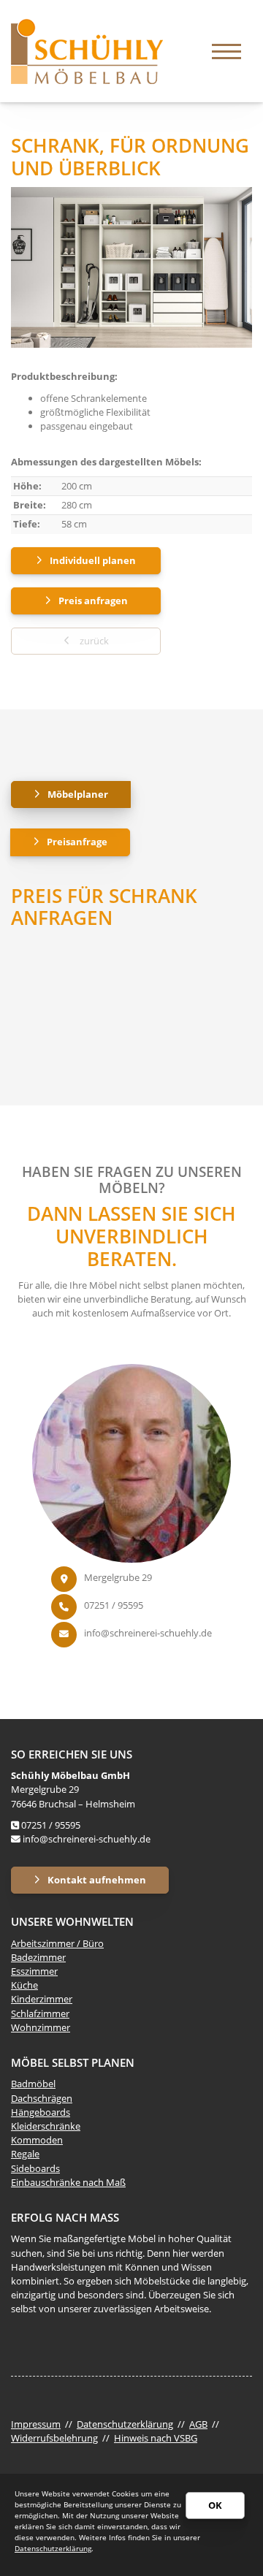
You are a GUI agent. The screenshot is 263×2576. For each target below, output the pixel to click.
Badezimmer (38, 1957)
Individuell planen (93, 560)
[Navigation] (226, 51)
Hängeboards (41, 2112)
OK (215, 2505)
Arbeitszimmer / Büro (57, 1943)
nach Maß (103, 2182)
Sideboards (35, 2168)
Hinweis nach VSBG (156, 2438)
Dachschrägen (42, 2098)
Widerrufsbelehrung (54, 2438)
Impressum (36, 2424)
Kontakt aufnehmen (97, 1880)
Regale (25, 2154)
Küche (24, 1985)
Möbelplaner (78, 794)
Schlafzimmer (40, 2013)
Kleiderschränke (46, 2126)
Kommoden (37, 2140)
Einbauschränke (46, 2182)
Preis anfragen (93, 601)
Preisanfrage (77, 842)
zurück (93, 641)
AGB (198, 2424)
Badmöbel (33, 2084)
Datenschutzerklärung (125, 2424)
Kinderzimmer (42, 1999)
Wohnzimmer (41, 2027)
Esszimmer (34, 1971)
